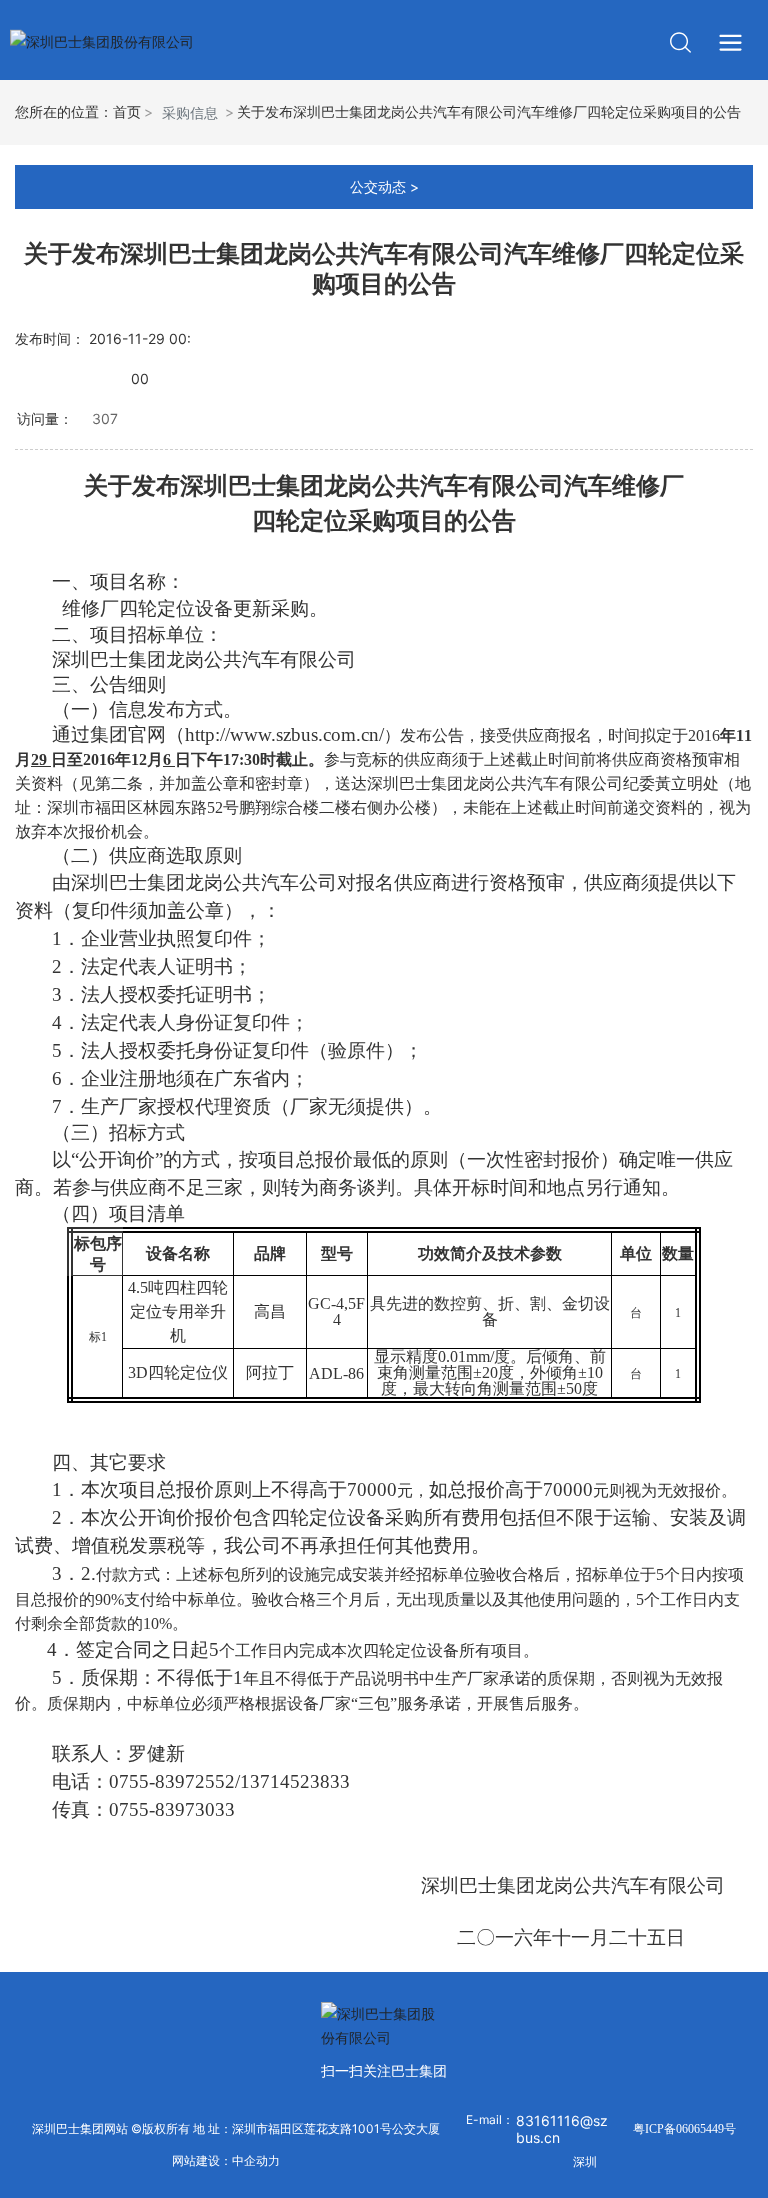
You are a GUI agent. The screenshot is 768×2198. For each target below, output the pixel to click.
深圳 (585, 2161)
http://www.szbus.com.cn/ (284, 734)
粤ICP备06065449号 (684, 2129)
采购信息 (190, 112)
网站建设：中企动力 (226, 2161)
